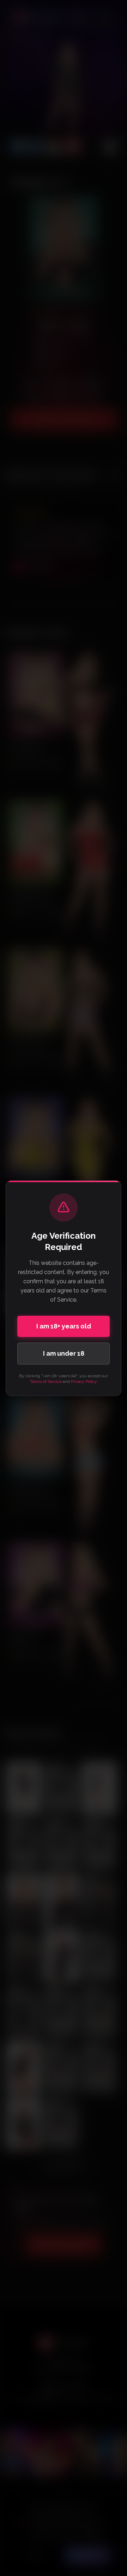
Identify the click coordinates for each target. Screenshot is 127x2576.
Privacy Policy (84, 1381)
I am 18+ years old (64, 1326)
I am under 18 (64, 1353)
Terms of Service (46, 1381)
